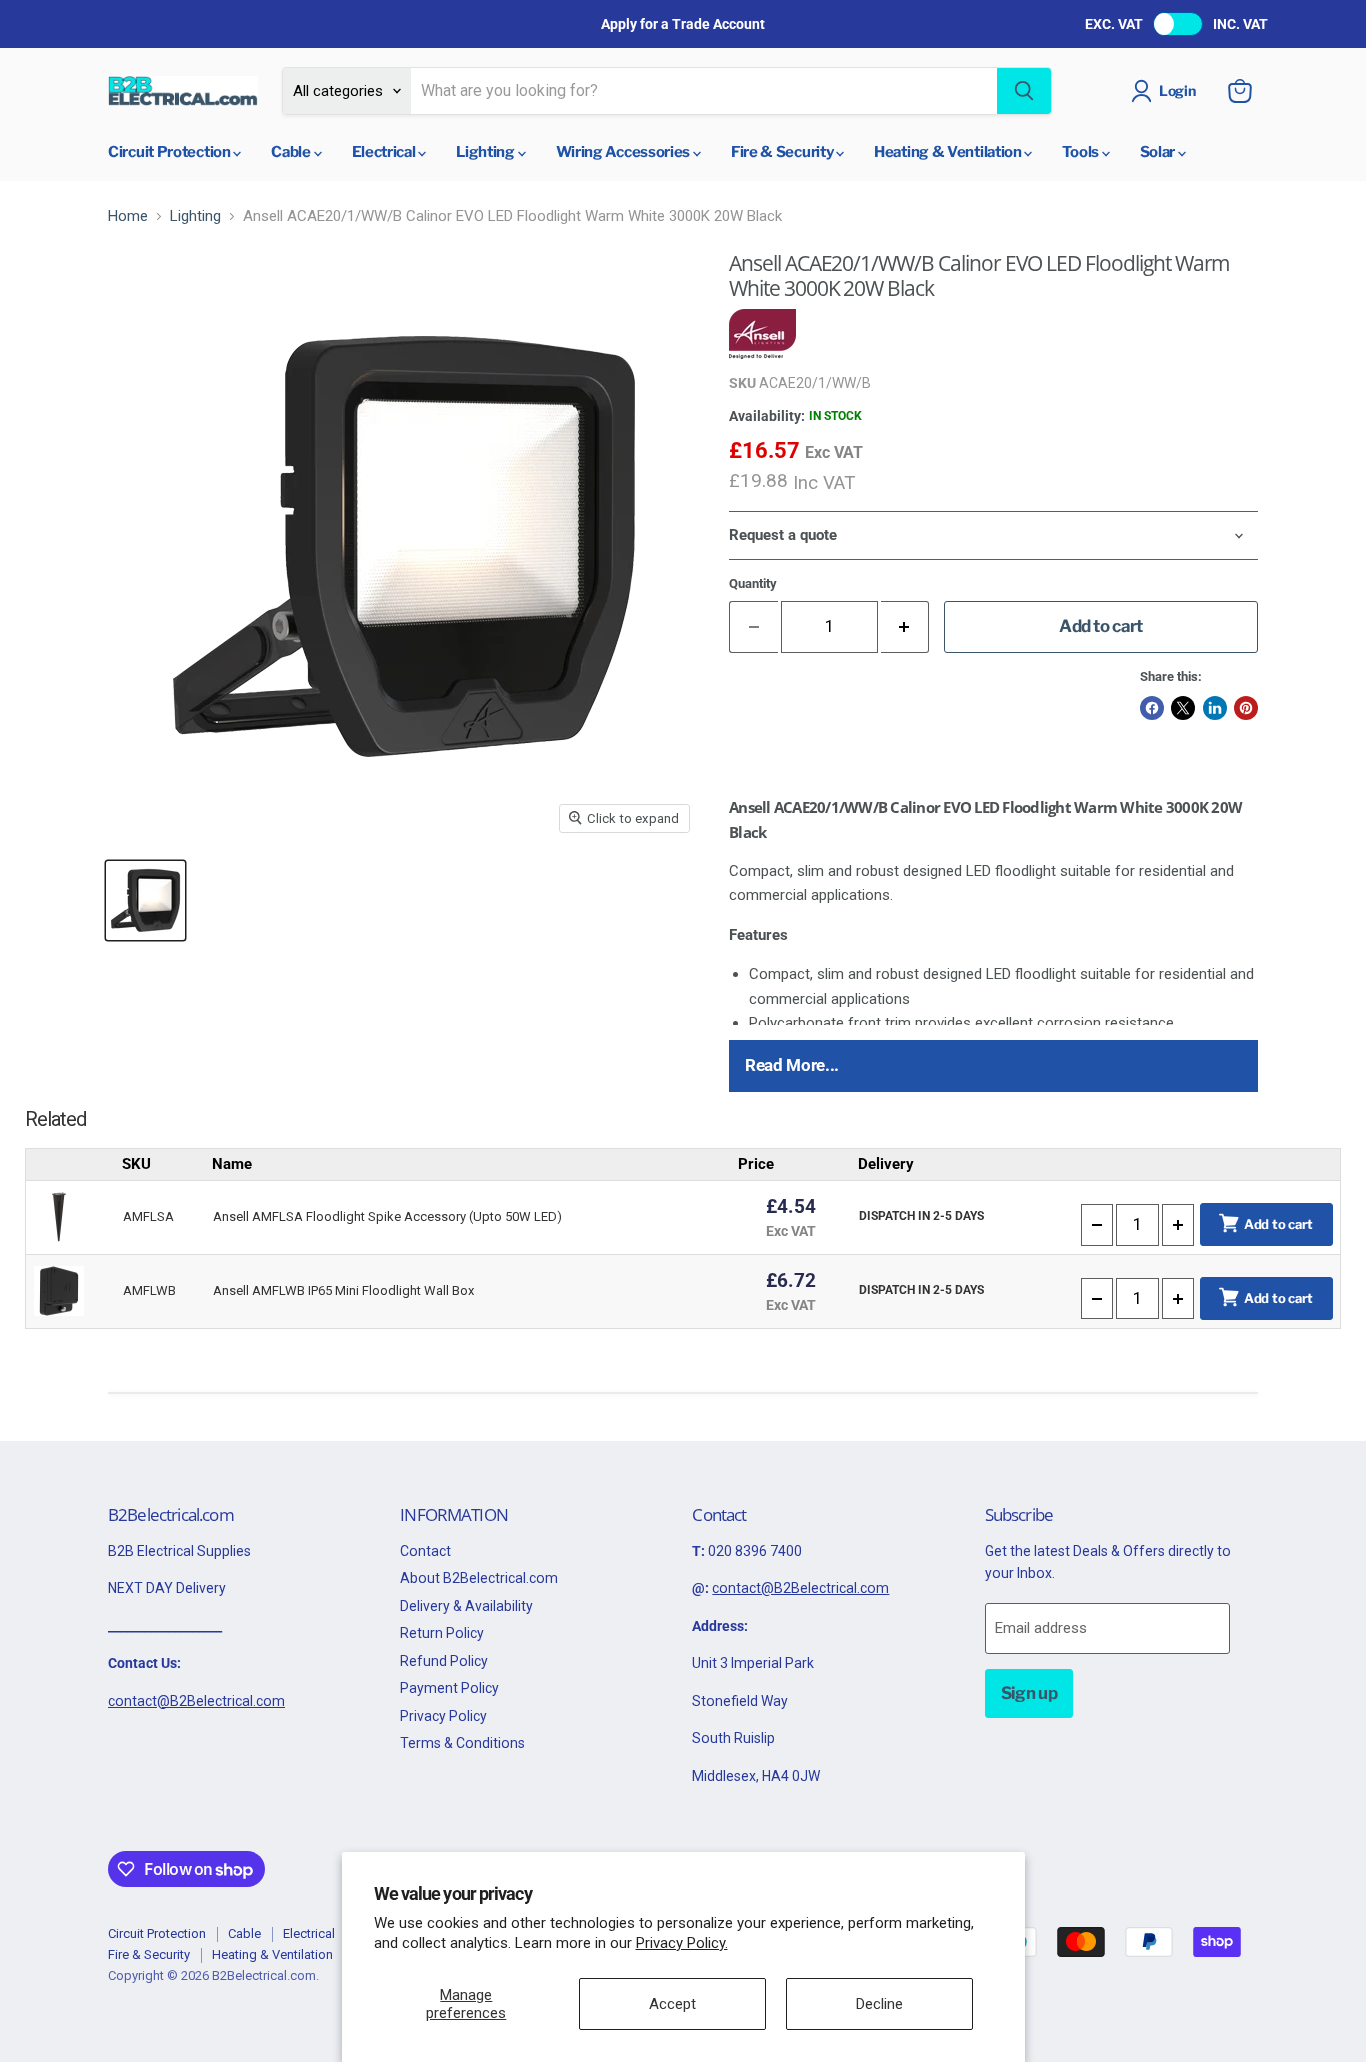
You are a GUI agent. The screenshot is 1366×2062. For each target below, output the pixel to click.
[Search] (1024, 91)
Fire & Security (783, 152)
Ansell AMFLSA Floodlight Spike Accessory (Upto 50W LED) (387, 1216)
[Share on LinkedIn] (1215, 708)
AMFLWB (149, 1290)
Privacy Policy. (682, 1943)
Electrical (385, 152)
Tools (1081, 152)
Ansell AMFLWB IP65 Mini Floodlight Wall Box (343, 1290)
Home (128, 216)
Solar (1159, 152)
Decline (879, 2004)
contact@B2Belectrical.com (196, 1701)
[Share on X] (1183, 708)
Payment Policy (449, 1688)
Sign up (1029, 1693)
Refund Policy (444, 1661)
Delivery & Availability (466, 1606)
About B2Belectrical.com (479, 1578)
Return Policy (442, 1633)
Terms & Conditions (462, 1743)
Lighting (486, 152)
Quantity (753, 583)
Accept (672, 2004)
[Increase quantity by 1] (905, 626)
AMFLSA (148, 1216)
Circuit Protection (170, 152)
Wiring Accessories (624, 152)
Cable (292, 152)
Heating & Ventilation (949, 152)
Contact (425, 1551)
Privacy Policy (443, 1716)
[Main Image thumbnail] (145, 900)
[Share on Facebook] (1152, 708)
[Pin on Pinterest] (1246, 708)
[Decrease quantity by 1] (1097, 1224)
